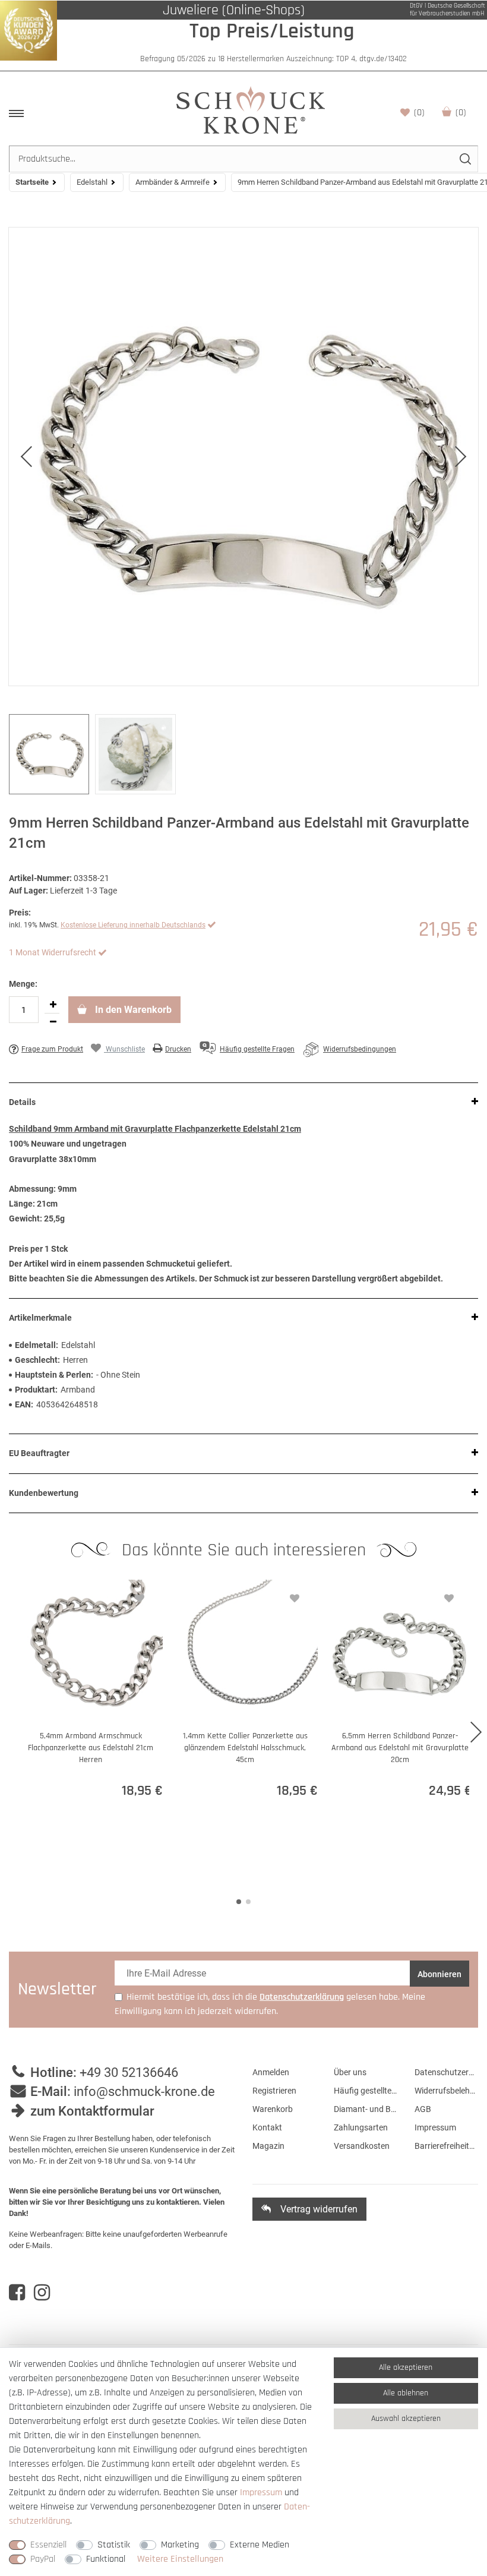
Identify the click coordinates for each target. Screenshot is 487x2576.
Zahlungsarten (361, 2127)
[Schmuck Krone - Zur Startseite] (251, 110)
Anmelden (271, 2072)
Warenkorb (461, 113)
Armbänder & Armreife (173, 182)
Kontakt (267, 2127)
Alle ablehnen (406, 2393)
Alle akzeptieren (406, 2367)
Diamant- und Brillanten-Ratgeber (366, 2109)
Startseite (32, 182)
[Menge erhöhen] (53, 1005)
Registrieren (274, 2091)
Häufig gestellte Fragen (366, 2091)
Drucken (178, 1049)
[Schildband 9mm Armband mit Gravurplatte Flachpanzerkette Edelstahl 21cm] (243, 457)
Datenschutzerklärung (446, 2072)
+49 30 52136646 (129, 2073)
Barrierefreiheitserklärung (446, 2146)
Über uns (350, 2072)
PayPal (43, 2559)
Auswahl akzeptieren (406, 2419)
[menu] (16, 113)
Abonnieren (439, 1974)
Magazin (268, 2146)
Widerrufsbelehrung (446, 2091)
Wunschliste (419, 113)
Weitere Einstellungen (180, 2559)
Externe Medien (260, 2545)
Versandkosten (362, 2146)
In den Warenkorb (132, 1010)
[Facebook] (17, 2293)
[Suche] (465, 159)
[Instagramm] (42, 2293)
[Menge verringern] (53, 1022)
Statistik (114, 2545)
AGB (423, 2109)
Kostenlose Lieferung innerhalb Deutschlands (133, 925)
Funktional (106, 2559)
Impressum (435, 2127)
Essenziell (48, 2545)
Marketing (180, 2545)
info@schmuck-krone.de (144, 2092)
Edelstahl (92, 182)
